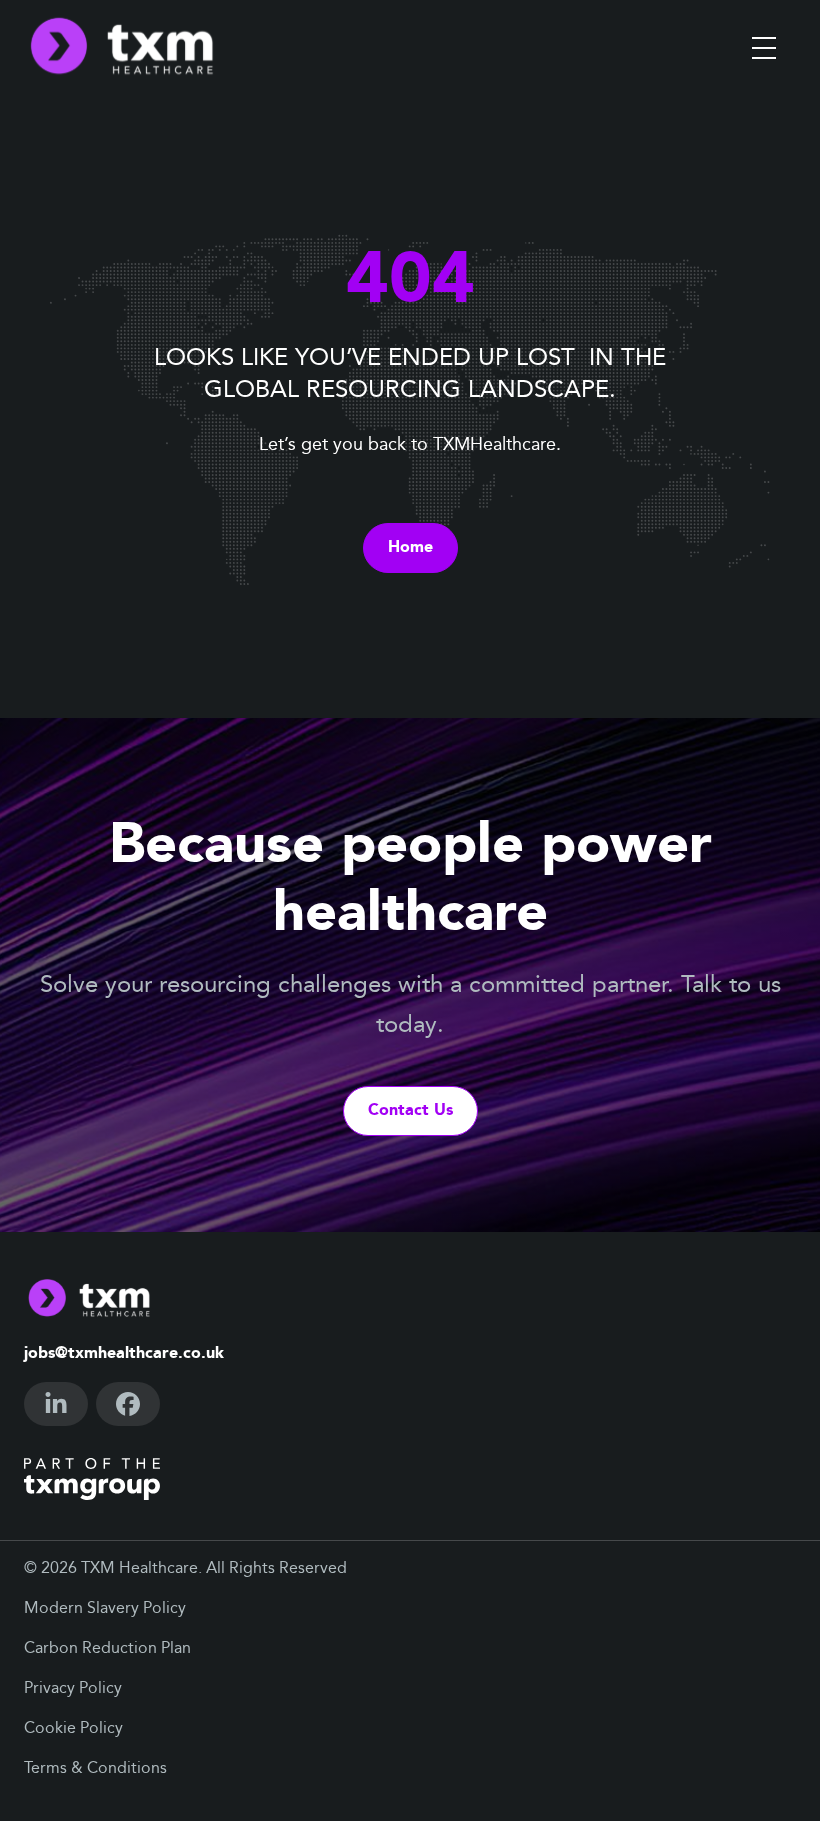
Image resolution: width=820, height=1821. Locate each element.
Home (410, 548)
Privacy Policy (73, 1689)
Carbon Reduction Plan (107, 1649)
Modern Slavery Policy (105, 1609)
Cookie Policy (73, 1729)
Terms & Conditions (95, 1769)
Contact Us (410, 1111)
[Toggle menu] (764, 48)
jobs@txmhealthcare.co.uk (124, 1354)
